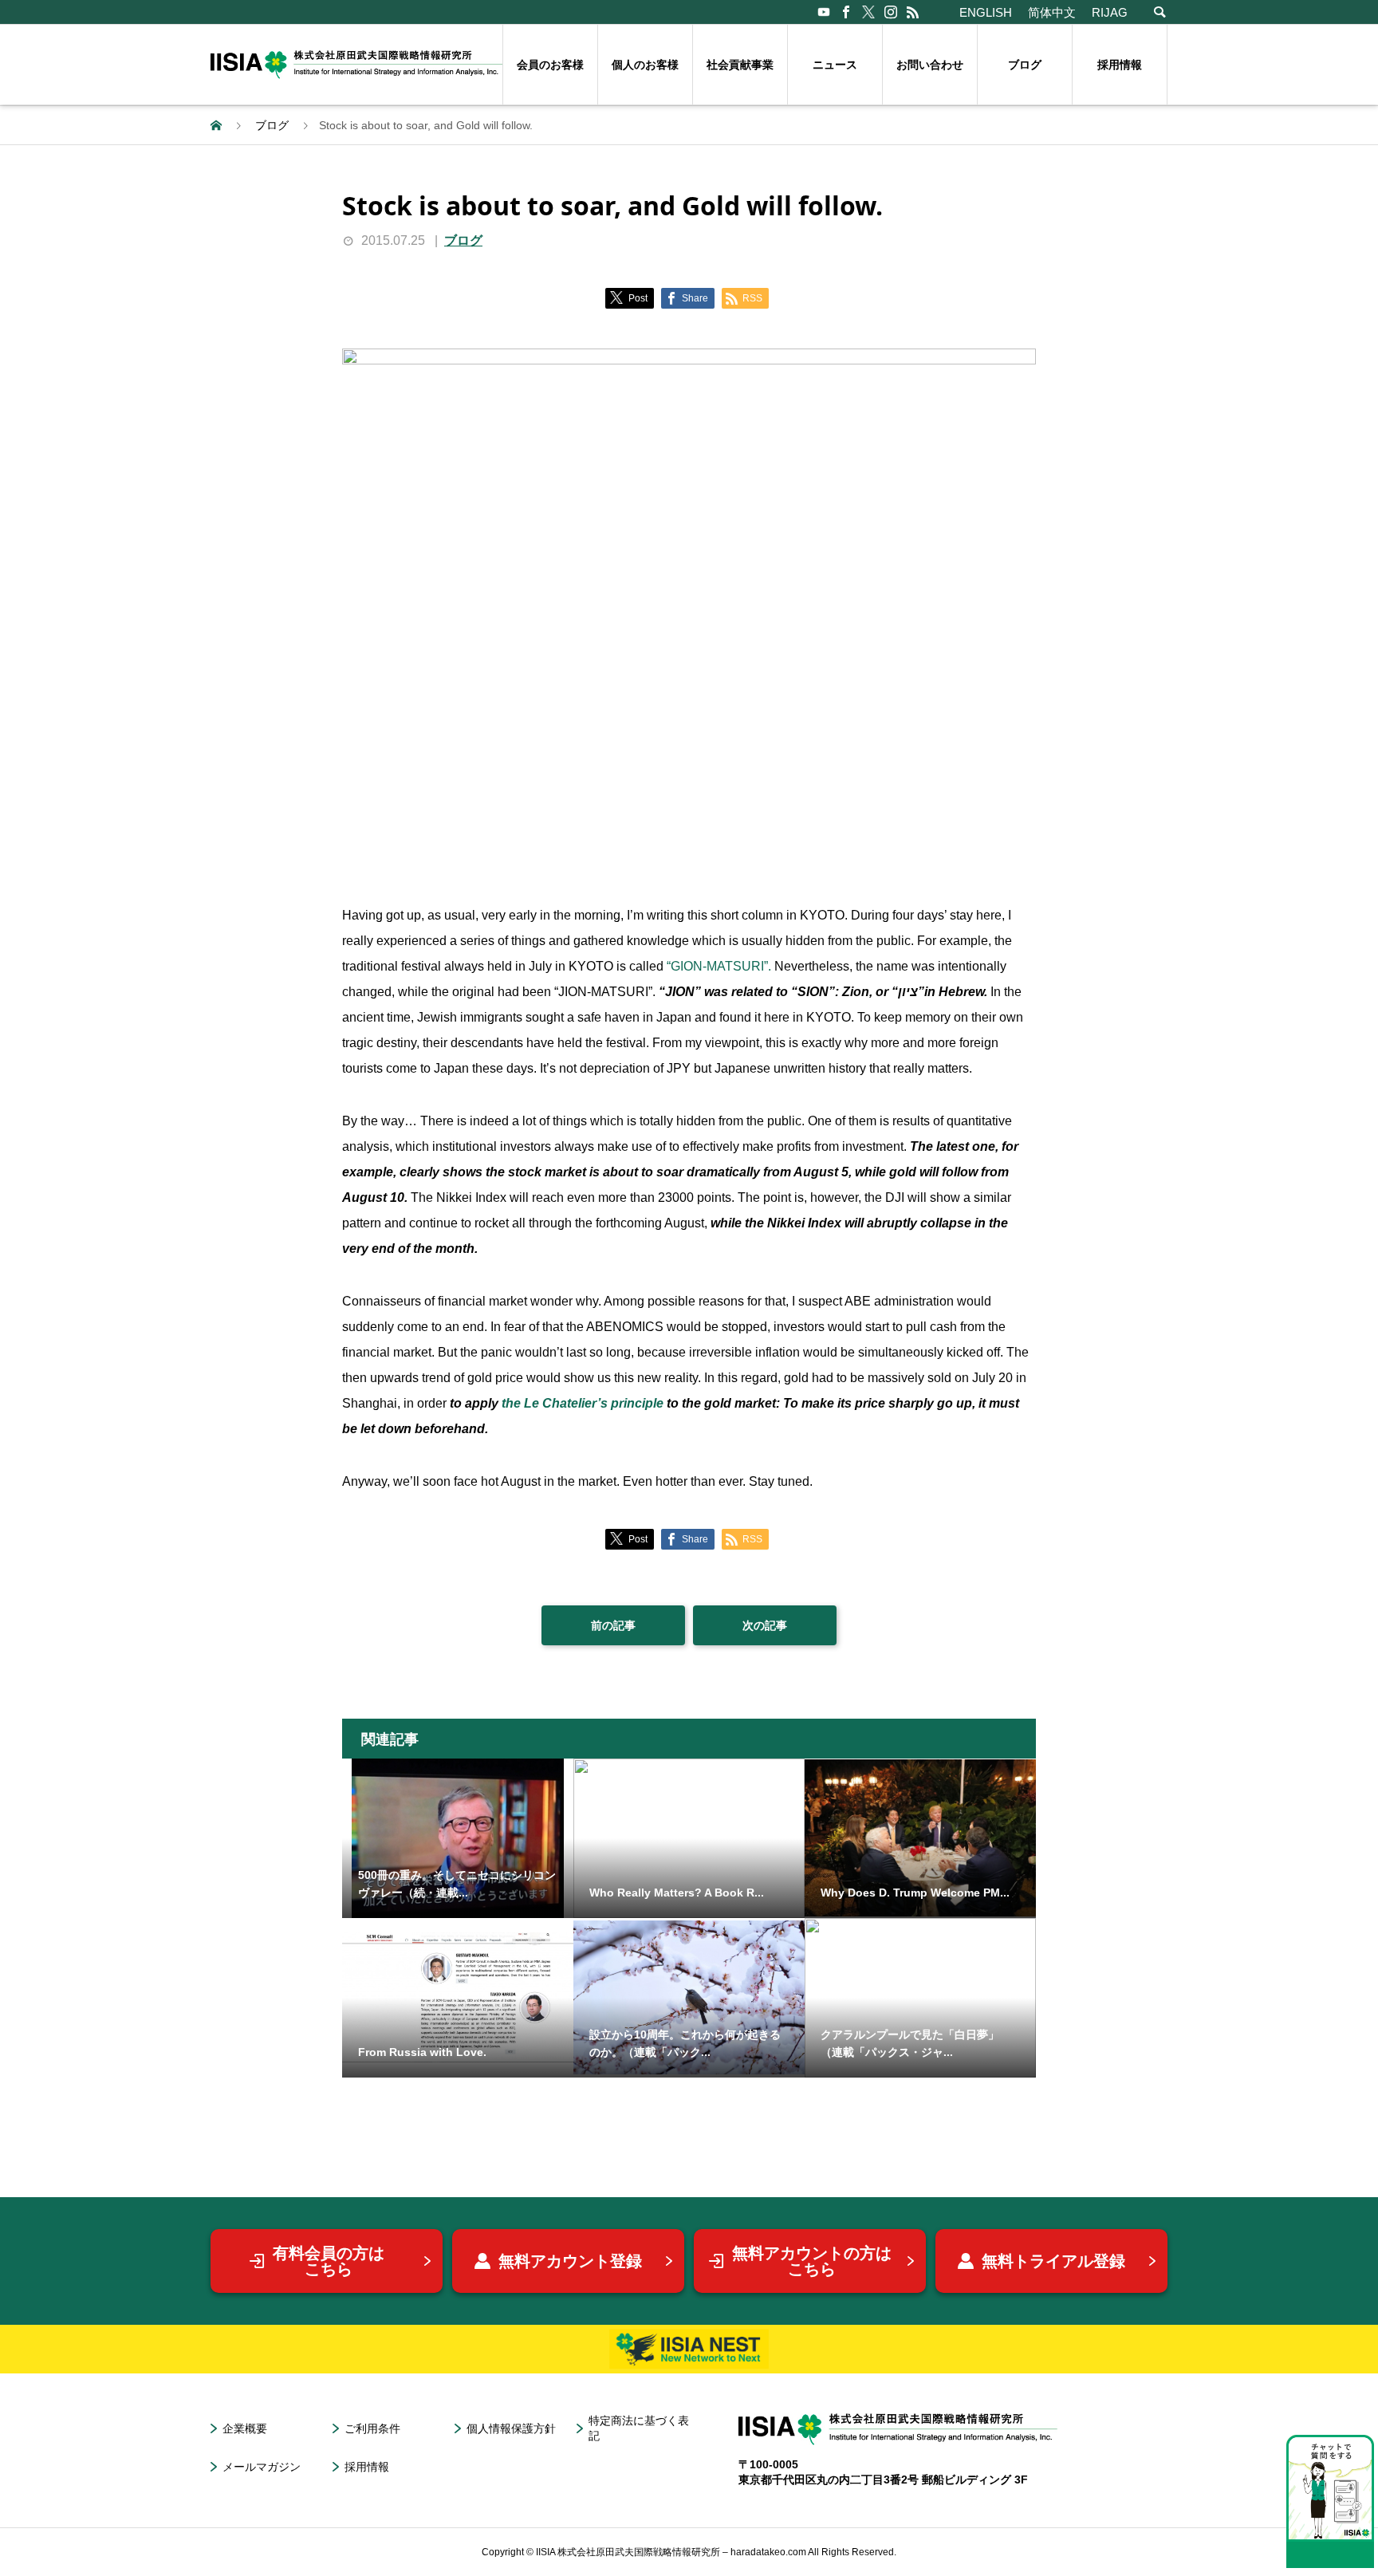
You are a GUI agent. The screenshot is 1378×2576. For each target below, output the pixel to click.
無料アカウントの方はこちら (812, 2261)
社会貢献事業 (740, 65)
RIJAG (1110, 12)
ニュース (835, 65)
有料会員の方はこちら (329, 2261)
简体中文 (1052, 12)
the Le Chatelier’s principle (584, 1403)
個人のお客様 (645, 65)
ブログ (1025, 65)
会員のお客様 (550, 65)
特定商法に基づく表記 (639, 2428)
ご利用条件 (372, 2428)
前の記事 (613, 1625)
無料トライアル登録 (1053, 2261)
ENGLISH (986, 12)
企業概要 (245, 2428)
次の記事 (765, 1625)
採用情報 (1120, 65)
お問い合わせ (930, 65)
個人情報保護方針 (511, 2428)
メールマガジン (262, 2467)
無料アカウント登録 (570, 2261)
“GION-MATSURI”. (720, 966)
